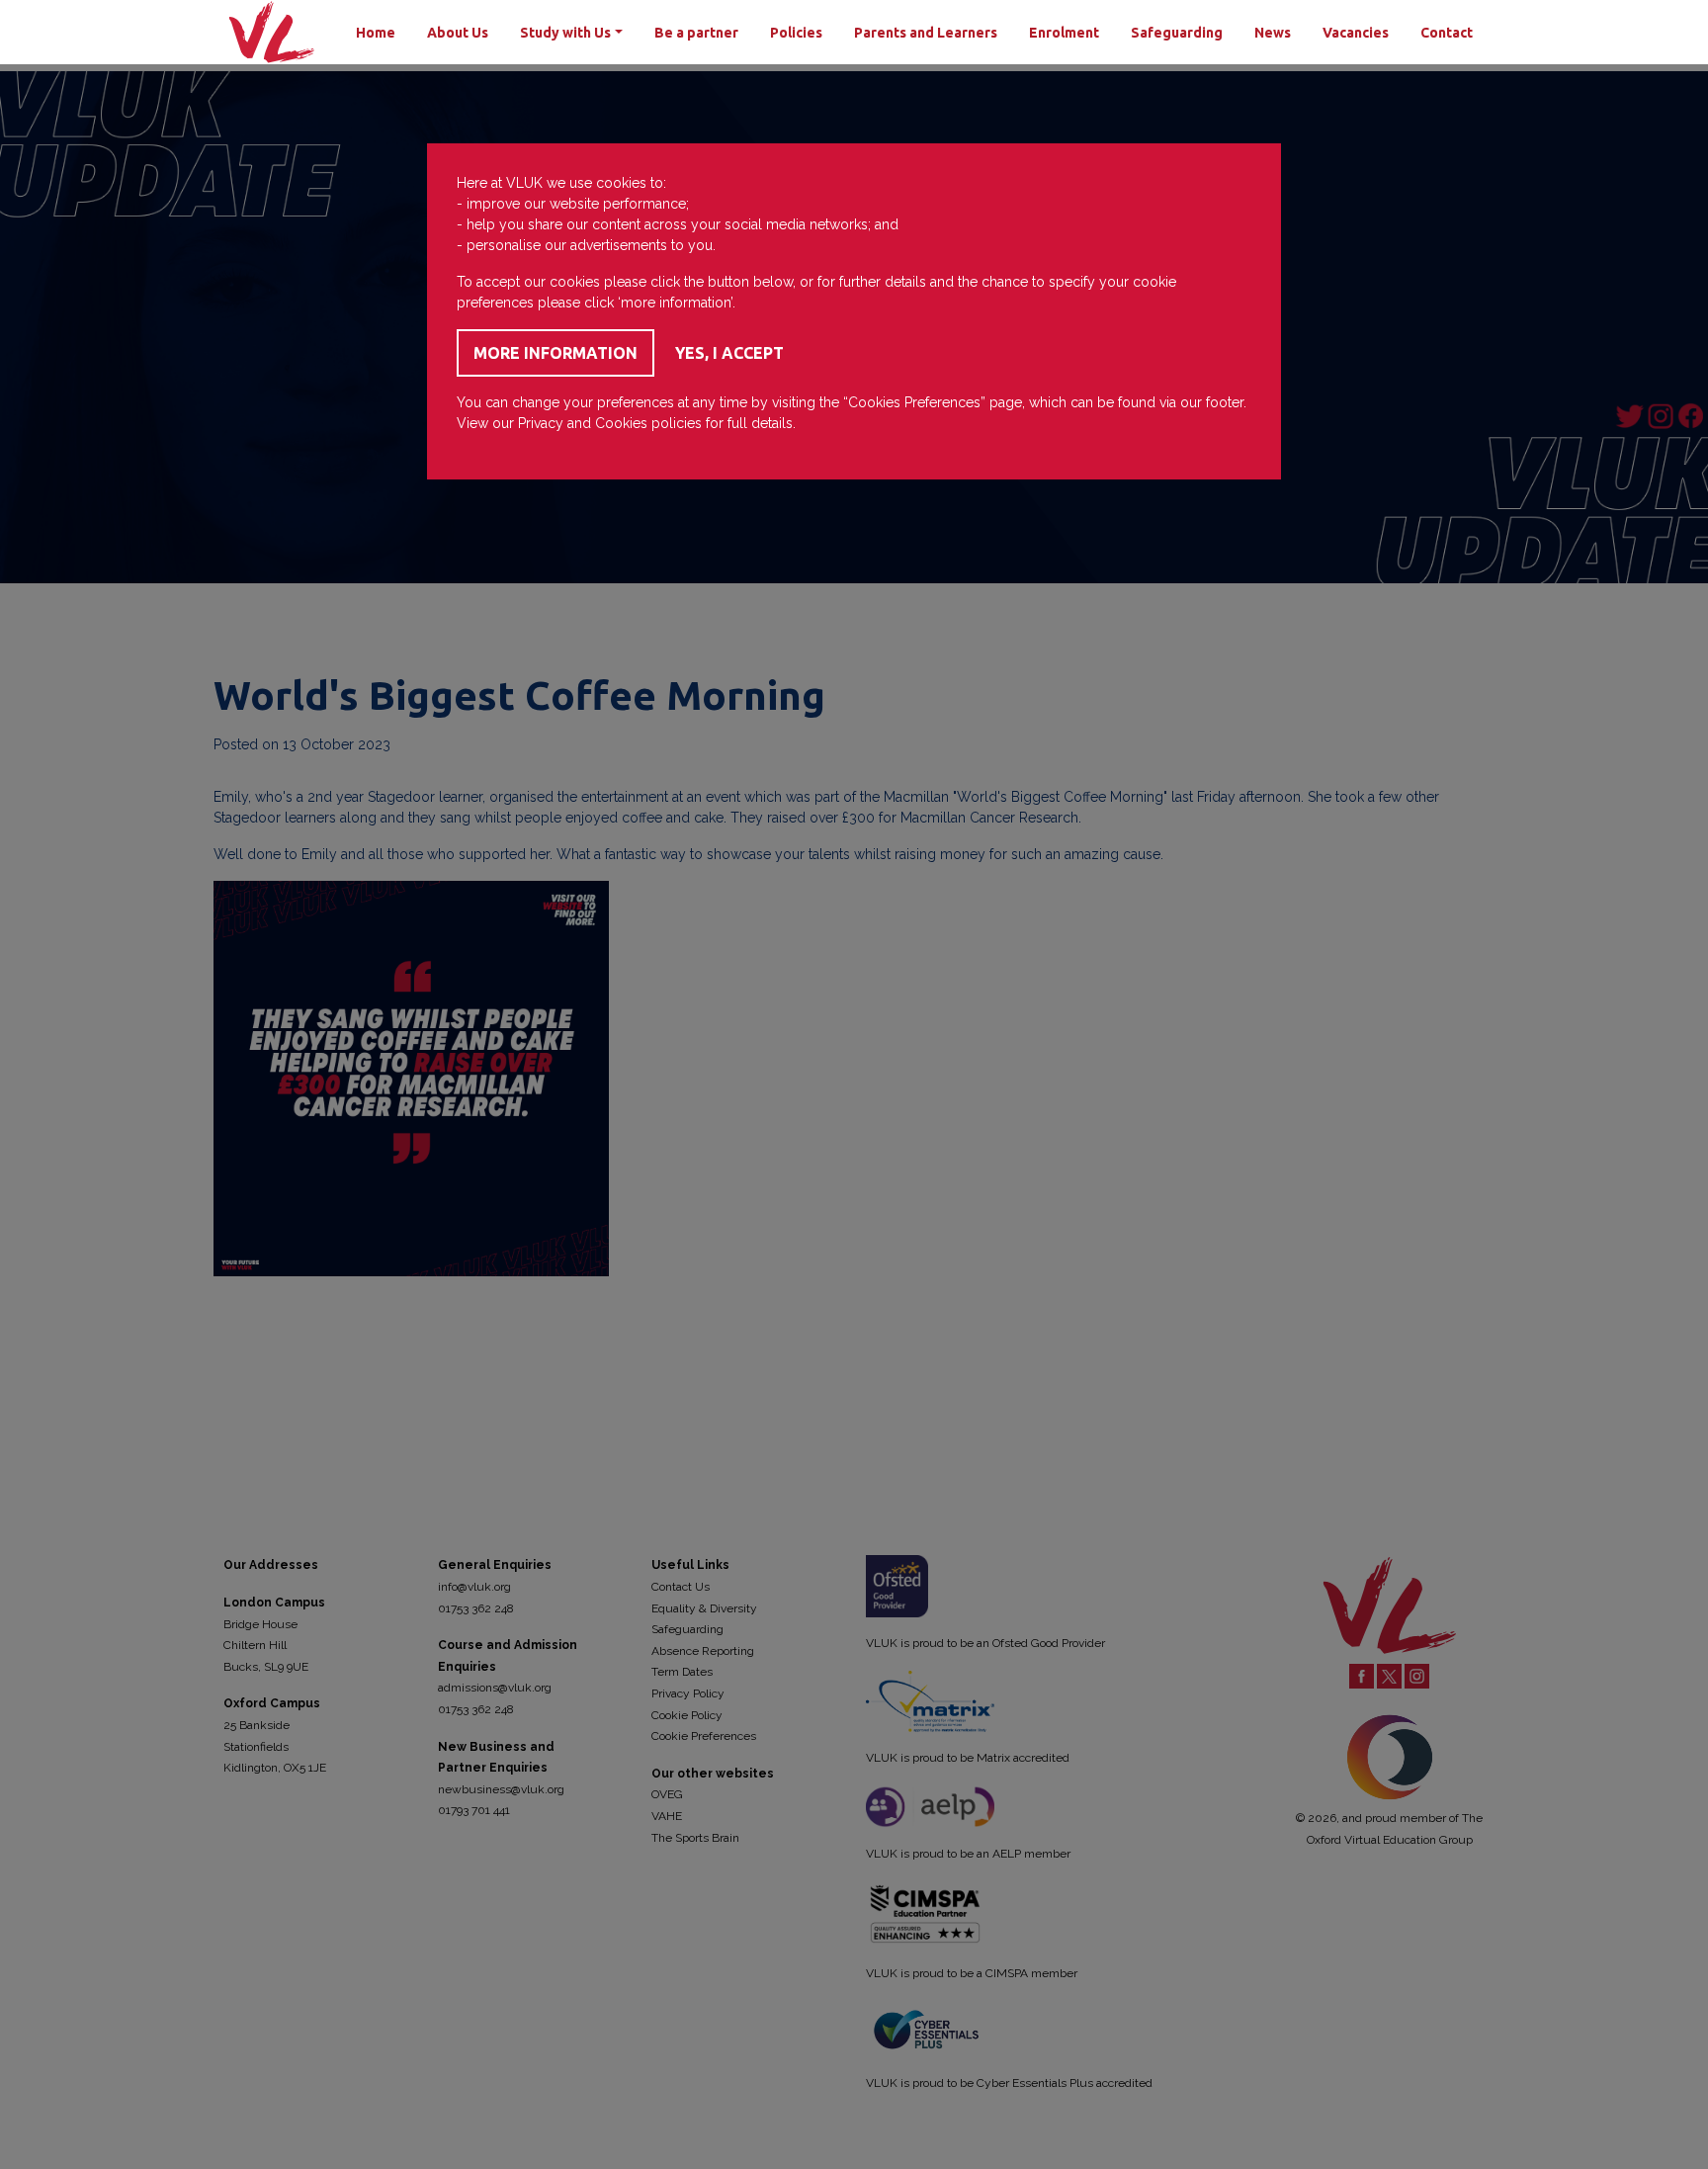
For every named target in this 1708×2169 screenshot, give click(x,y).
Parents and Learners (926, 33)
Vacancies (1356, 33)
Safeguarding (1177, 33)
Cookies (621, 423)
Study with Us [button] (565, 33)
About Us (458, 33)
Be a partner (696, 33)
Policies (796, 33)
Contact (1447, 33)
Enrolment (1064, 33)
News (1273, 33)
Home (376, 33)
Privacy (541, 423)
